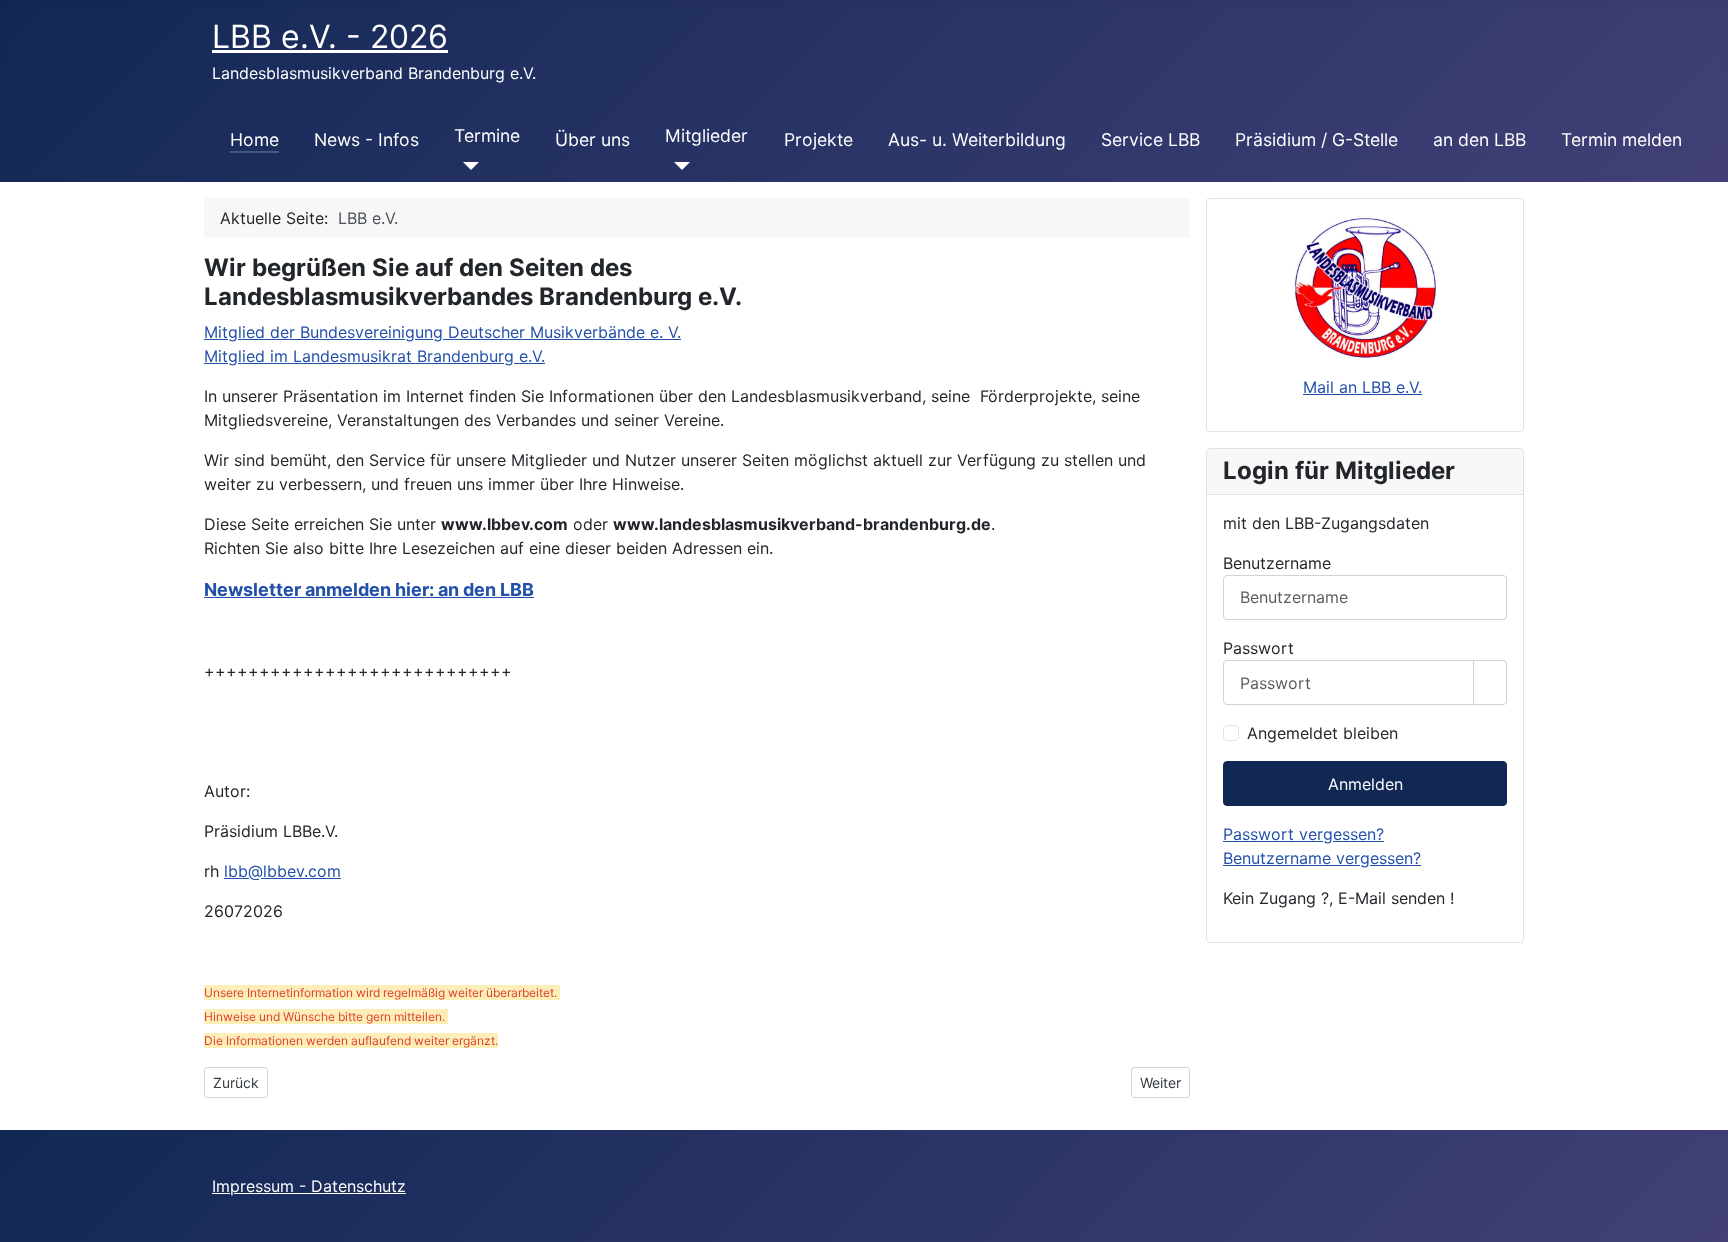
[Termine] (466, 166)
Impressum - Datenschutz (309, 1186)
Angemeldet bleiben (1322, 733)
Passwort (1258, 648)
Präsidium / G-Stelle (1316, 139)
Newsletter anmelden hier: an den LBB (369, 589)
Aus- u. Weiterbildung (977, 139)
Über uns (592, 139)
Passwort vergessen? (1303, 834)
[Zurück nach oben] (1703, 1217)
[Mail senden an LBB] (1365, 287)
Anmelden (1365, 784)
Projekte (818, 139)
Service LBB (1150, 139)
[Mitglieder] (677, 166)
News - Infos (366, 139)
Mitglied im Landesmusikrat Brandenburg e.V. (374, 356)
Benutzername (1277, 563)
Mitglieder (706, 135)
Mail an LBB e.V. (1362, 387)
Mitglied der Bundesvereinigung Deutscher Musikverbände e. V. (442, 332)
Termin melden (1621, 139)
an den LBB (1479, 139)
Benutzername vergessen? (1322, 858)
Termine (487, 135)
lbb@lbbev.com (282, 871)
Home (254, 139)
